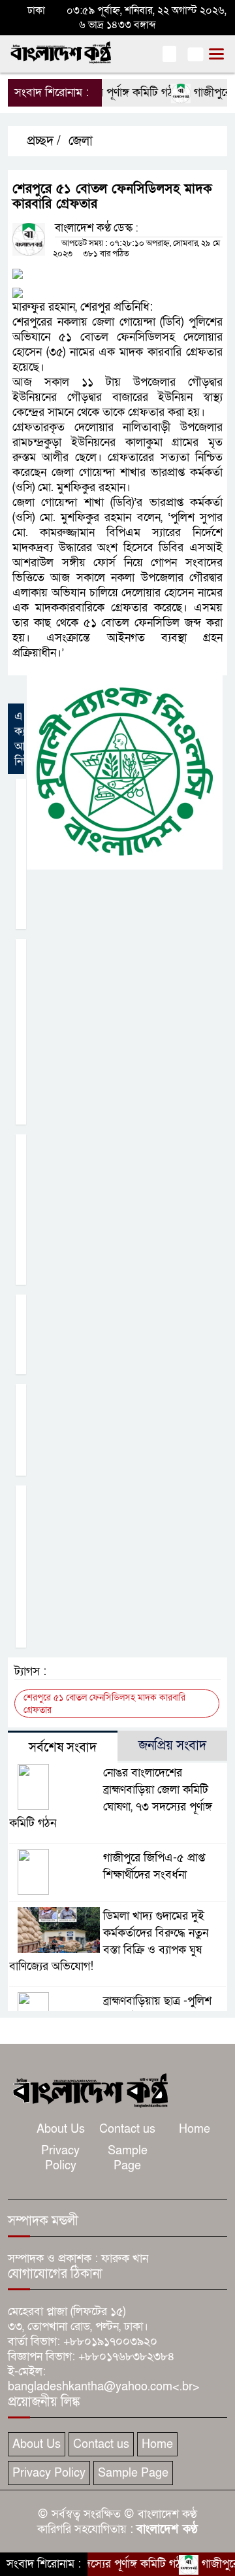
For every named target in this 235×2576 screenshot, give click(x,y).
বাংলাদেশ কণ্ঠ (167, 2529)
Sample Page (128, 2158)
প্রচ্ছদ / (42, 141)
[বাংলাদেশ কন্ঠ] (89, 2089)
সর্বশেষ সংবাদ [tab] (63, 1748)
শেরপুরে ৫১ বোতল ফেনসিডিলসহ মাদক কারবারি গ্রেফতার (104, 1704)
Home (195, 2129)
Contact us (127, 2129)
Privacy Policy (60, 2158)
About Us (61, 2129)
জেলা (81, 141)
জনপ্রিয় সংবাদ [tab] (172, 1746)
